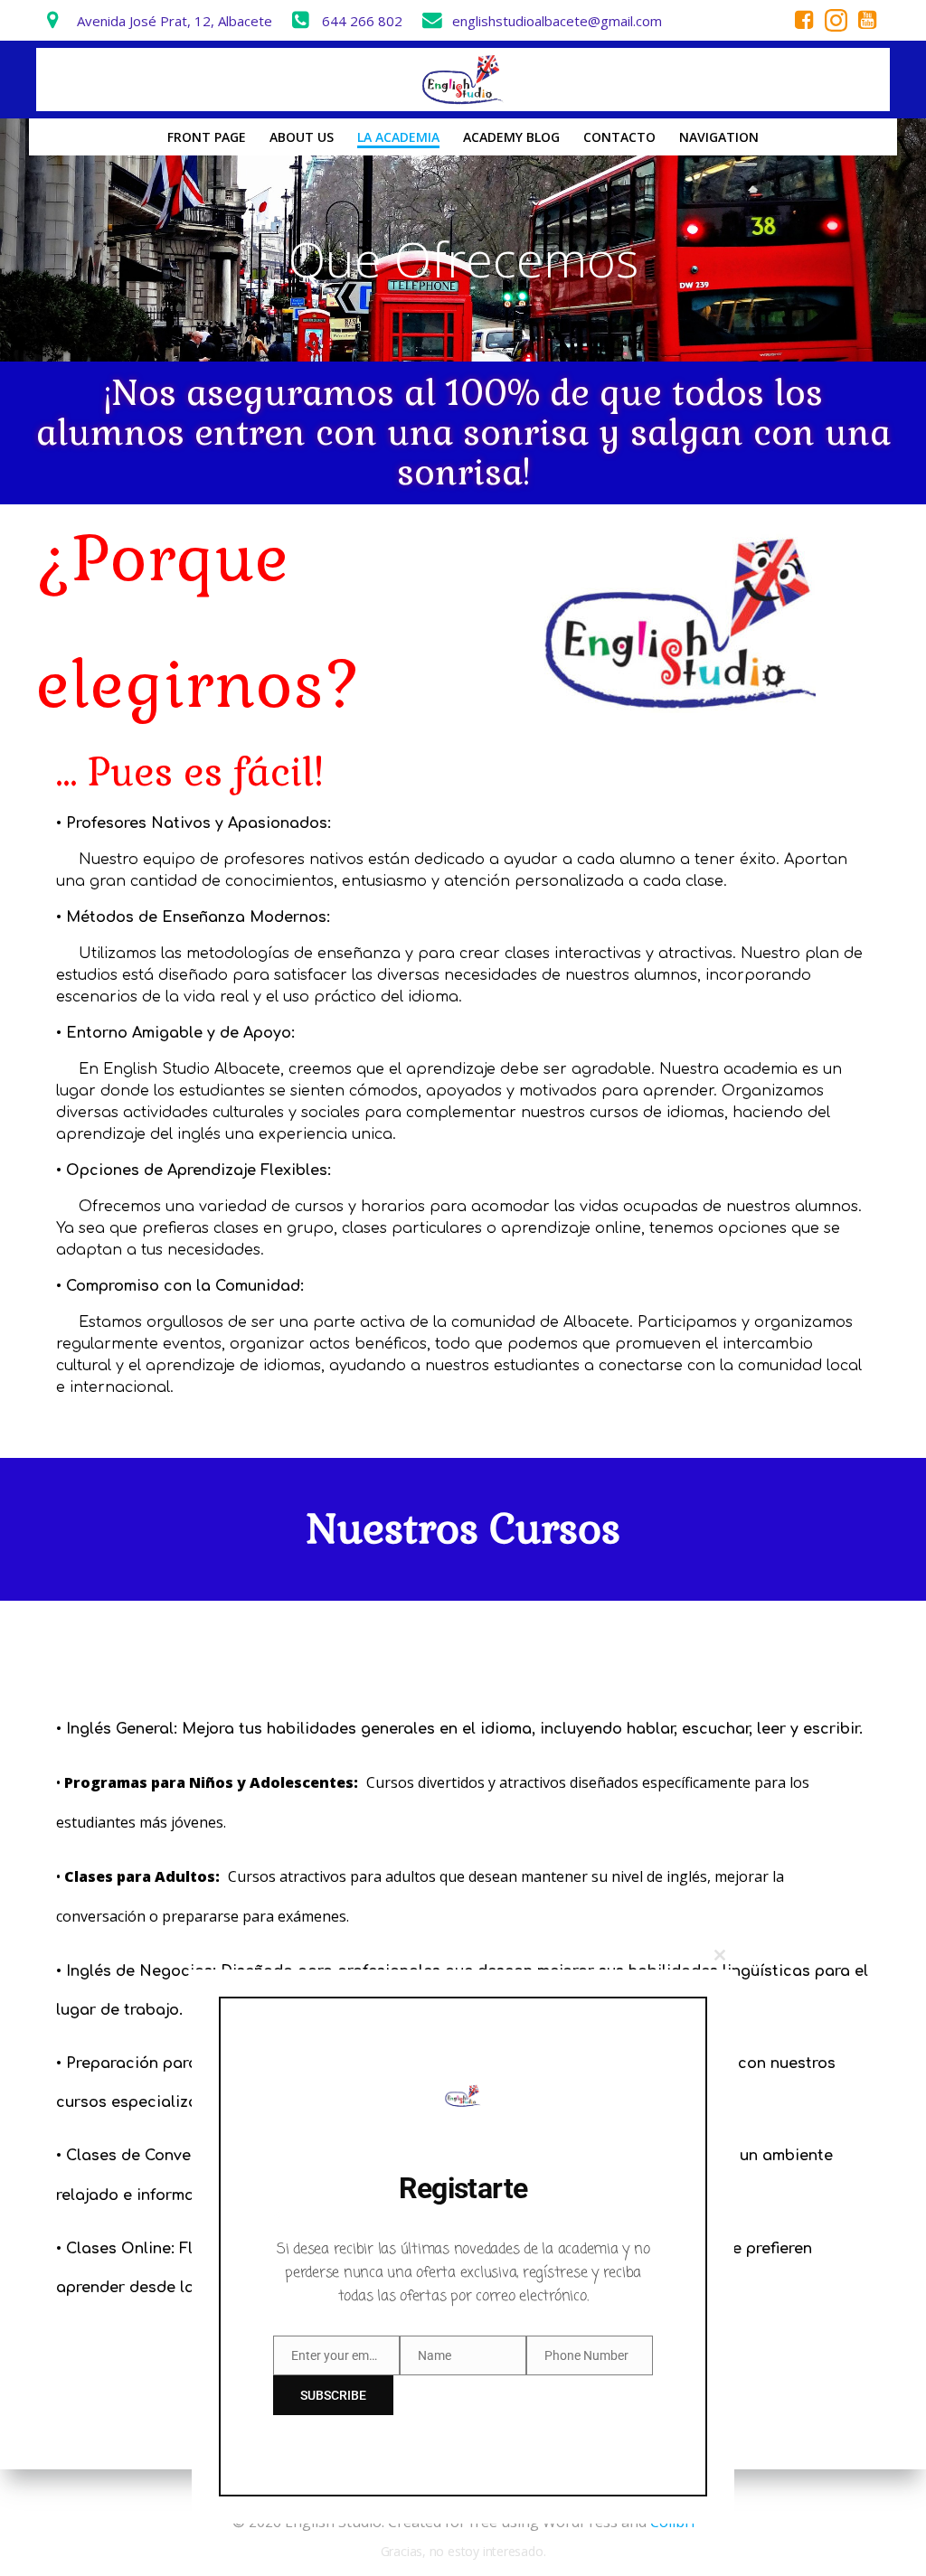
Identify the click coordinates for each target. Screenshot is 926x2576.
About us (302, 137)
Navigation (719, 137)
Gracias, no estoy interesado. (463, 2551)
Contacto (619, 137)
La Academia (398, 137)
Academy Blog (511, 137)
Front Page (207, 137)
